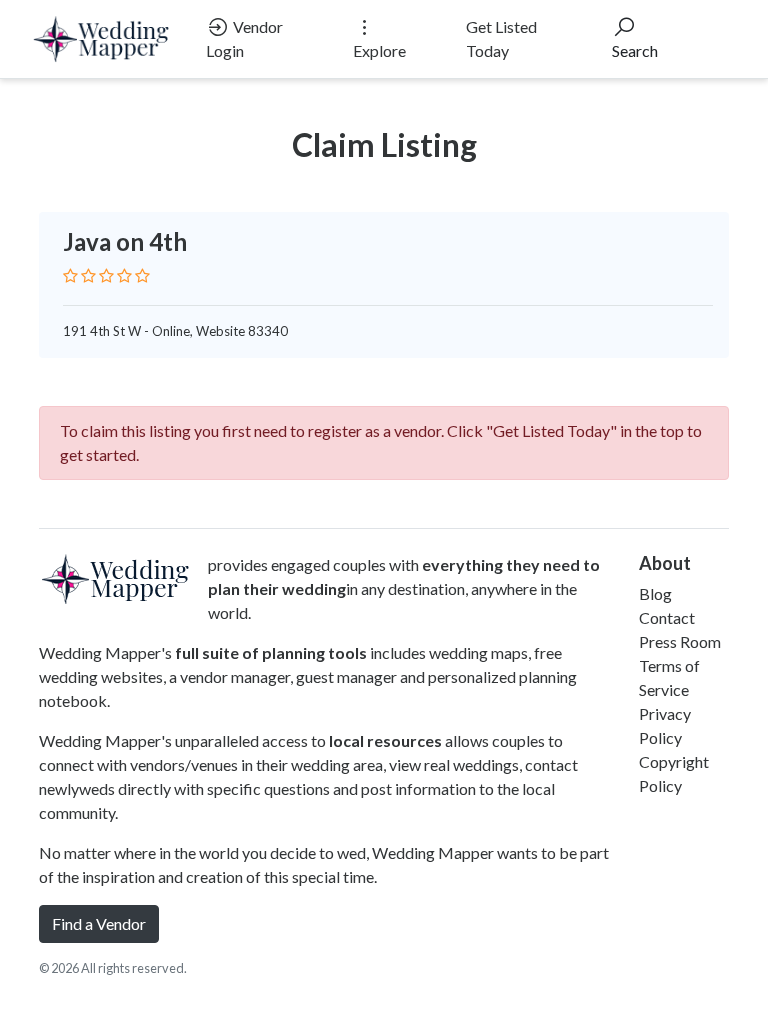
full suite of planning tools (271, 652)
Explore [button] (379, 50)
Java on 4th (125, 241)
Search (635, 50)
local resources (385, 740)
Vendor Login (244, 38)
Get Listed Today (501, 38)
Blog (655, 593)
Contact (667, 617)
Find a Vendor (99, 923)
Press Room (680, 641)
